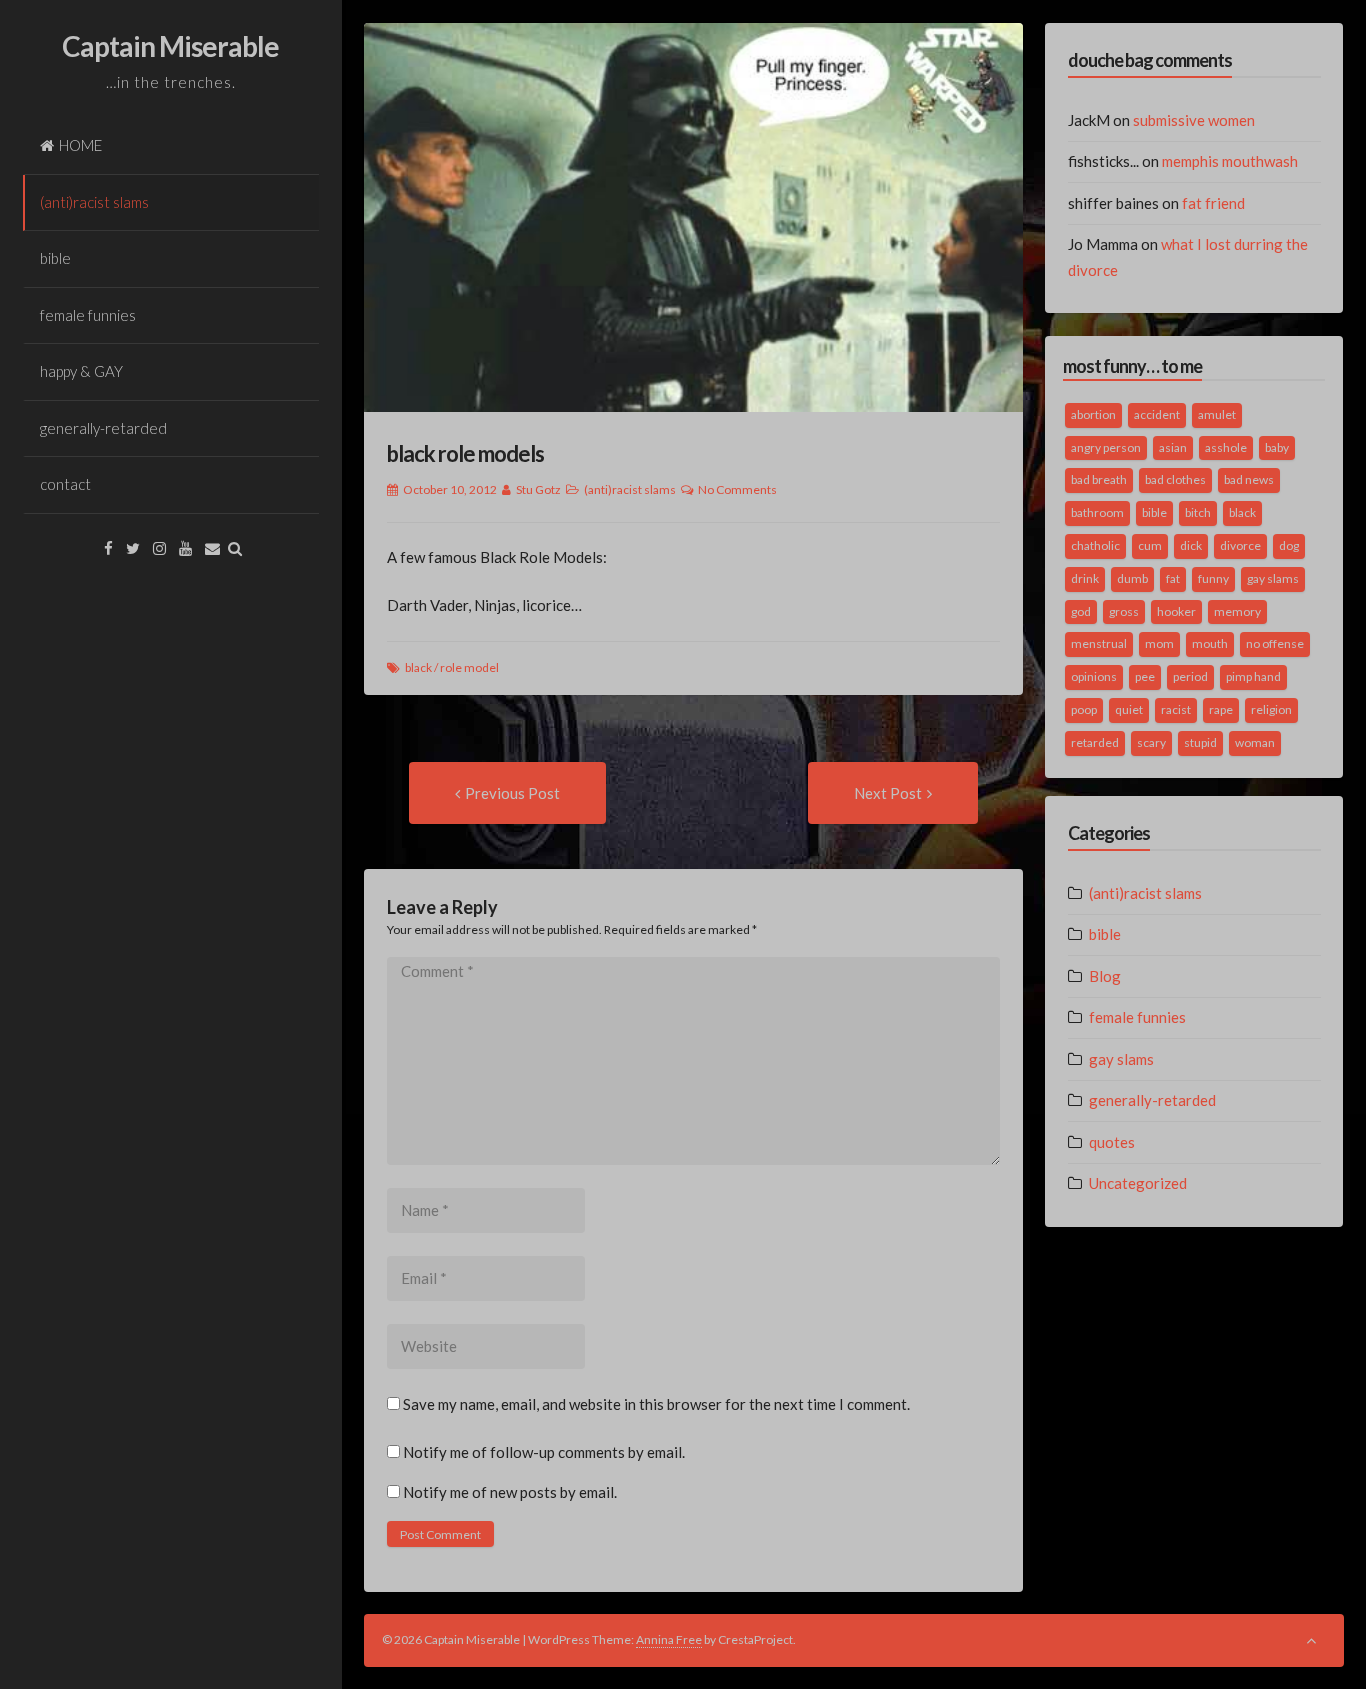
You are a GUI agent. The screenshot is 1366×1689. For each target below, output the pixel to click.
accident (1157, 414)
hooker (1176, 611)
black (418, 667)
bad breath (1099, 479)
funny (1213, 578)
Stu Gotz (538, 489)
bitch (1198, 512)
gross (1124, 611)
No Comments (737, 489)
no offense (1275, 643)
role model (469, 667)
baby (1277, 447)
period (1190, 676)
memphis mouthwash (1230, 161)
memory (1237, 611)
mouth (1210, 643)
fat (1173, 578)
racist (1176, 709)
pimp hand (1253, 676)
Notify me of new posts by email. (510, 1492)
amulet (1217, 414)
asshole (1226, 447)
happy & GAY (81, 371)
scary (1151, 742)
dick (1191, 545)
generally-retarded (103, 428)
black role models (465, 453)
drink (1085, 578)
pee (1145, 676)
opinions (1094, 676)
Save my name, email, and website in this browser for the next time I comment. (656, 1404)
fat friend (1213, 203)
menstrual (1099, 643)
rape (1221, 709)
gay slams (1273, 578)
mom (1159, 643)
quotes (1112, 1142)
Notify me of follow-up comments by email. (544, 1452)
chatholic (1095, 545)
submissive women (1194, 120)
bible (55, 258)
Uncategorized (1138, 1183)
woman (1255, 742)
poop (1084, 709)
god (1081, 611)
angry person (1106, 447)
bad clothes (1175, 479)
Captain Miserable (170, 46)
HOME (80, 145)
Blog (1105, 976)
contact (65, 484)
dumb (1132, 578)
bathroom (1097, 512)
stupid (1200, 742)
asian (1173, 447)
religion (1271, 709)
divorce (1240, 545)
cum (1150, 545)
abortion (1093, 414)
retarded (1095, 742)
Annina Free (669, 1639)
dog (1289, 545)
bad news (1249, 479)
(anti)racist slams (94, 202)
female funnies (88, 315)
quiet (1129, 709)
